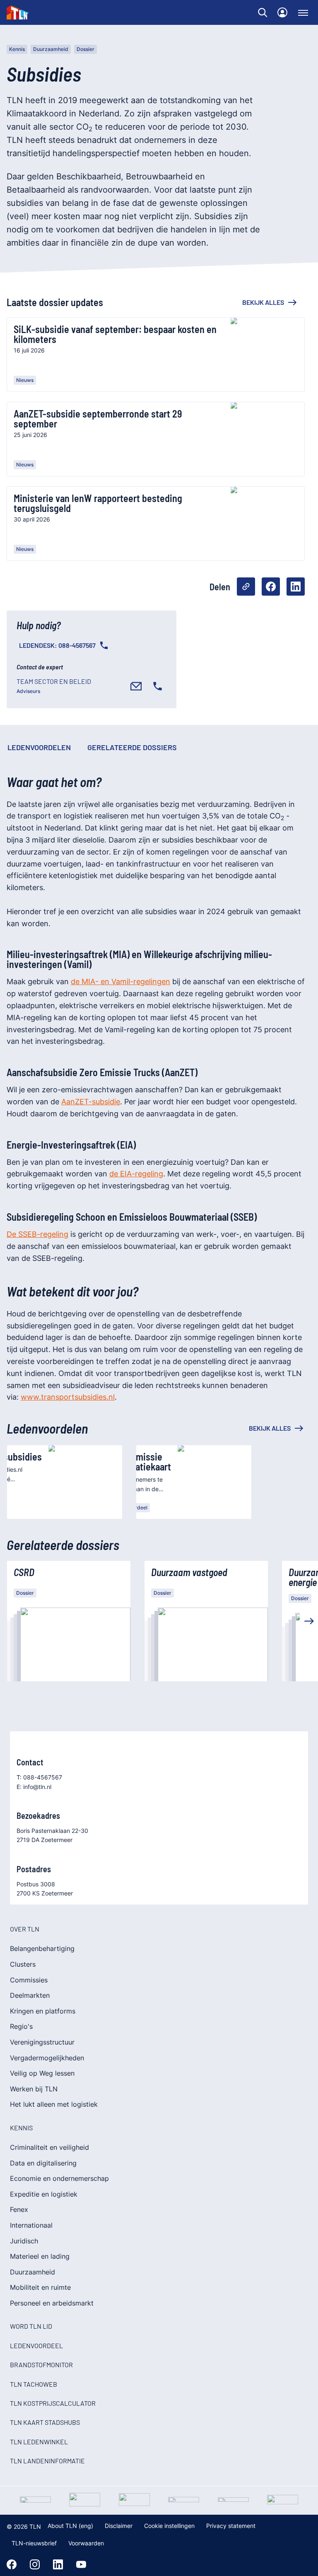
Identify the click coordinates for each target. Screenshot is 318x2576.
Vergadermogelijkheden (47, 2058)
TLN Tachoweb (34, 2384)
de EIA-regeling (136, 1174)
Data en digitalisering (43, 2163)
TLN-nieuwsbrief (34, 2543)
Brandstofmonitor (41, 2365)
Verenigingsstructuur (42, 2042)
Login (282, 12)
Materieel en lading (40, 2256)
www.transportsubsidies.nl (68, 1397)
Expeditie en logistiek (44, 2194)
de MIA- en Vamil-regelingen (120, 981)
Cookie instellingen (169, 2526)
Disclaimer (119, 2526)
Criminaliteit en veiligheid (49, 2147)
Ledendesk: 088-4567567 (57, 645)
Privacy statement (231, 2526)
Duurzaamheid (51, 49)
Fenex (19, 2209)
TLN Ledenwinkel (39, 2442)
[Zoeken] (263, 12)
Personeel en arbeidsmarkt (52, 2303)
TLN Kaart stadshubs (45, 2422)
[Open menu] (303, 12)
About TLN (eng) (70, 2526)
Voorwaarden (86, 2543)
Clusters (23, 1964)
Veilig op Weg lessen (42, 2073)
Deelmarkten (30, 1995)
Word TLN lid (31, 2326)
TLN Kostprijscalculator (53, 2403)
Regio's (21, 2026)
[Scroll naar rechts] (309, 1621)
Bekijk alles (263, 302)
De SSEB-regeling (37, 1234)
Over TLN (25, 1929)
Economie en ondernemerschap (59, 2178)
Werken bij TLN (34, 2089)
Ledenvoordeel (36, 2345)
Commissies (29, 1980)
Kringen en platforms (43, 2011)
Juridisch (24, 2241)
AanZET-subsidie (91, 1102)
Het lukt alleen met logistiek (54, 2104)
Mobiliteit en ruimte (40, 2287)
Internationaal (31, 2225)
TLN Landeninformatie (47, 2461)
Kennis (17, 49)
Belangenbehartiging (42, 1948)
